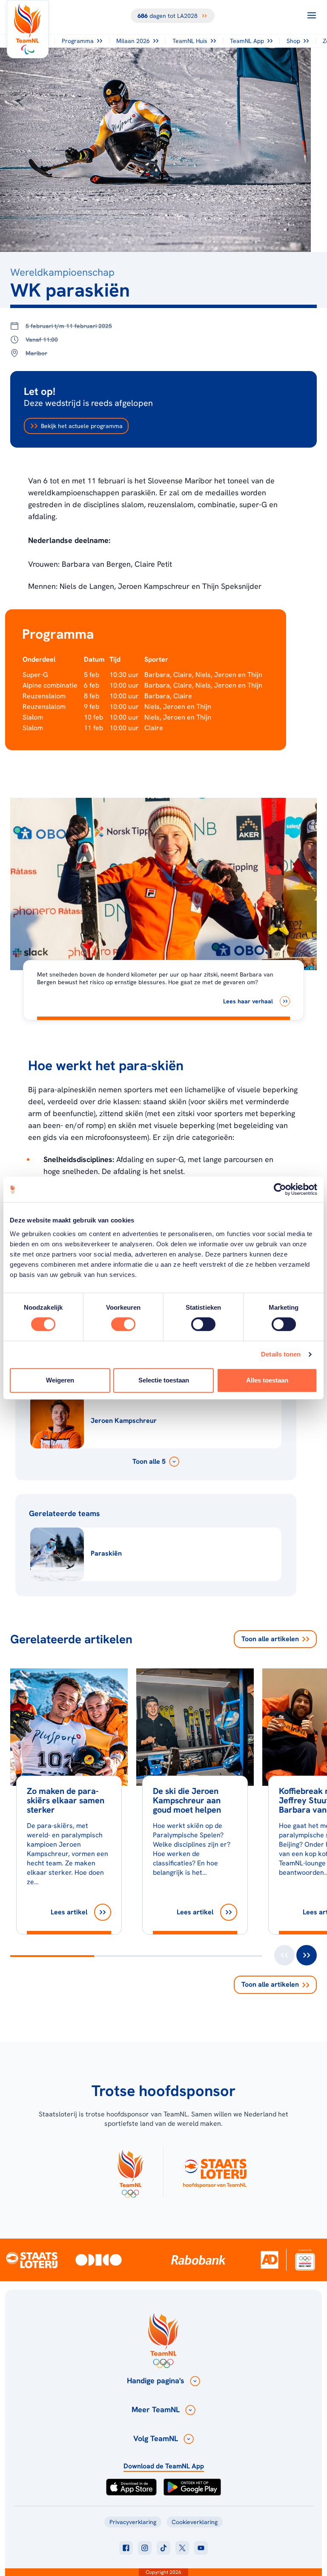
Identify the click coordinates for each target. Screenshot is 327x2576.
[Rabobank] (198, 2260)
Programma (78, 41)
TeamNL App (247, 41)
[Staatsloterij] (32, 2259)
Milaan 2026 (133, 41)
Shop (293, 41)
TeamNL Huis (190, 41)
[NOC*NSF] (305, 2260)
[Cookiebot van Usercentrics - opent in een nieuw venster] (280, 1189)
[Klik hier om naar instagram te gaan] (145, 2548)
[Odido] (99, 2260)
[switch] (123, 1324)
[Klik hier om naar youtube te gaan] (201, 2548)
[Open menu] (312, 15)
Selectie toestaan (164, 1380)
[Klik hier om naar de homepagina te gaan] (28, 29)
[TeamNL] (130, 2172)
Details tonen (281, 1354)
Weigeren (60, 1380)
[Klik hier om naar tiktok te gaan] (163, 2548)
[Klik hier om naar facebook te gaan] (126, 2548)
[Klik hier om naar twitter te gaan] (182, 2548)
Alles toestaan (267, 1380)
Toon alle (270, 1639)
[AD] (270, 2260)
